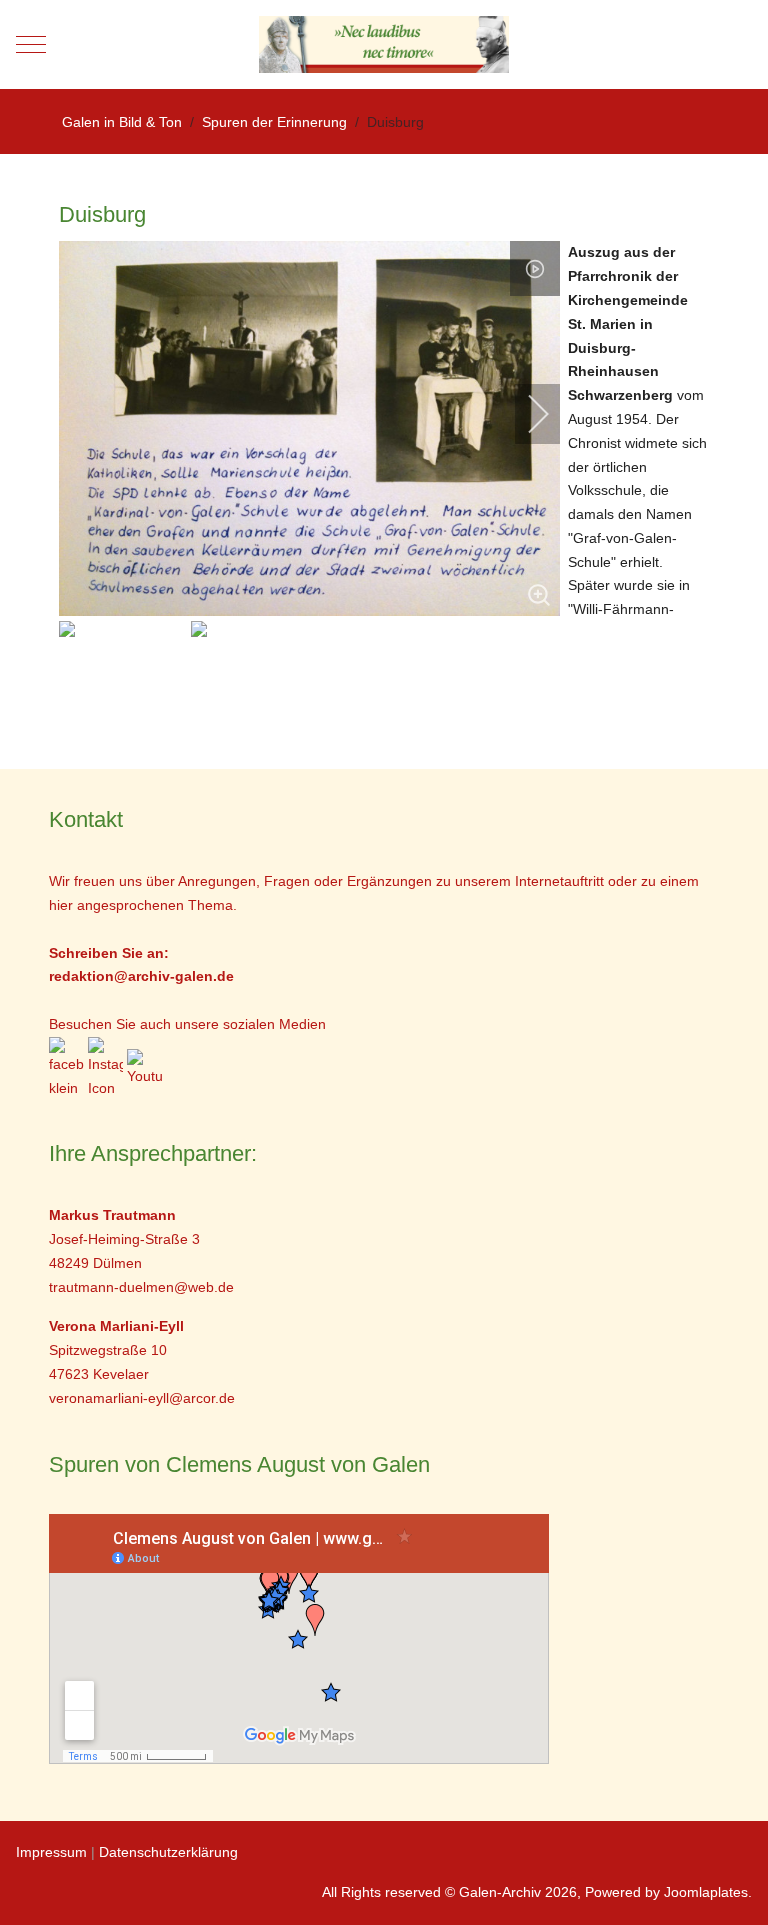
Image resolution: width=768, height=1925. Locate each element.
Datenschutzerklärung (168, 1852)
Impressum (51, 1852)
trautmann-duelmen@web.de (141, 1287)
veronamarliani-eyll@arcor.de (142, 1398)
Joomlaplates (706, 1892)
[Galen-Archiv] (384, 44)
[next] (525, 414)
